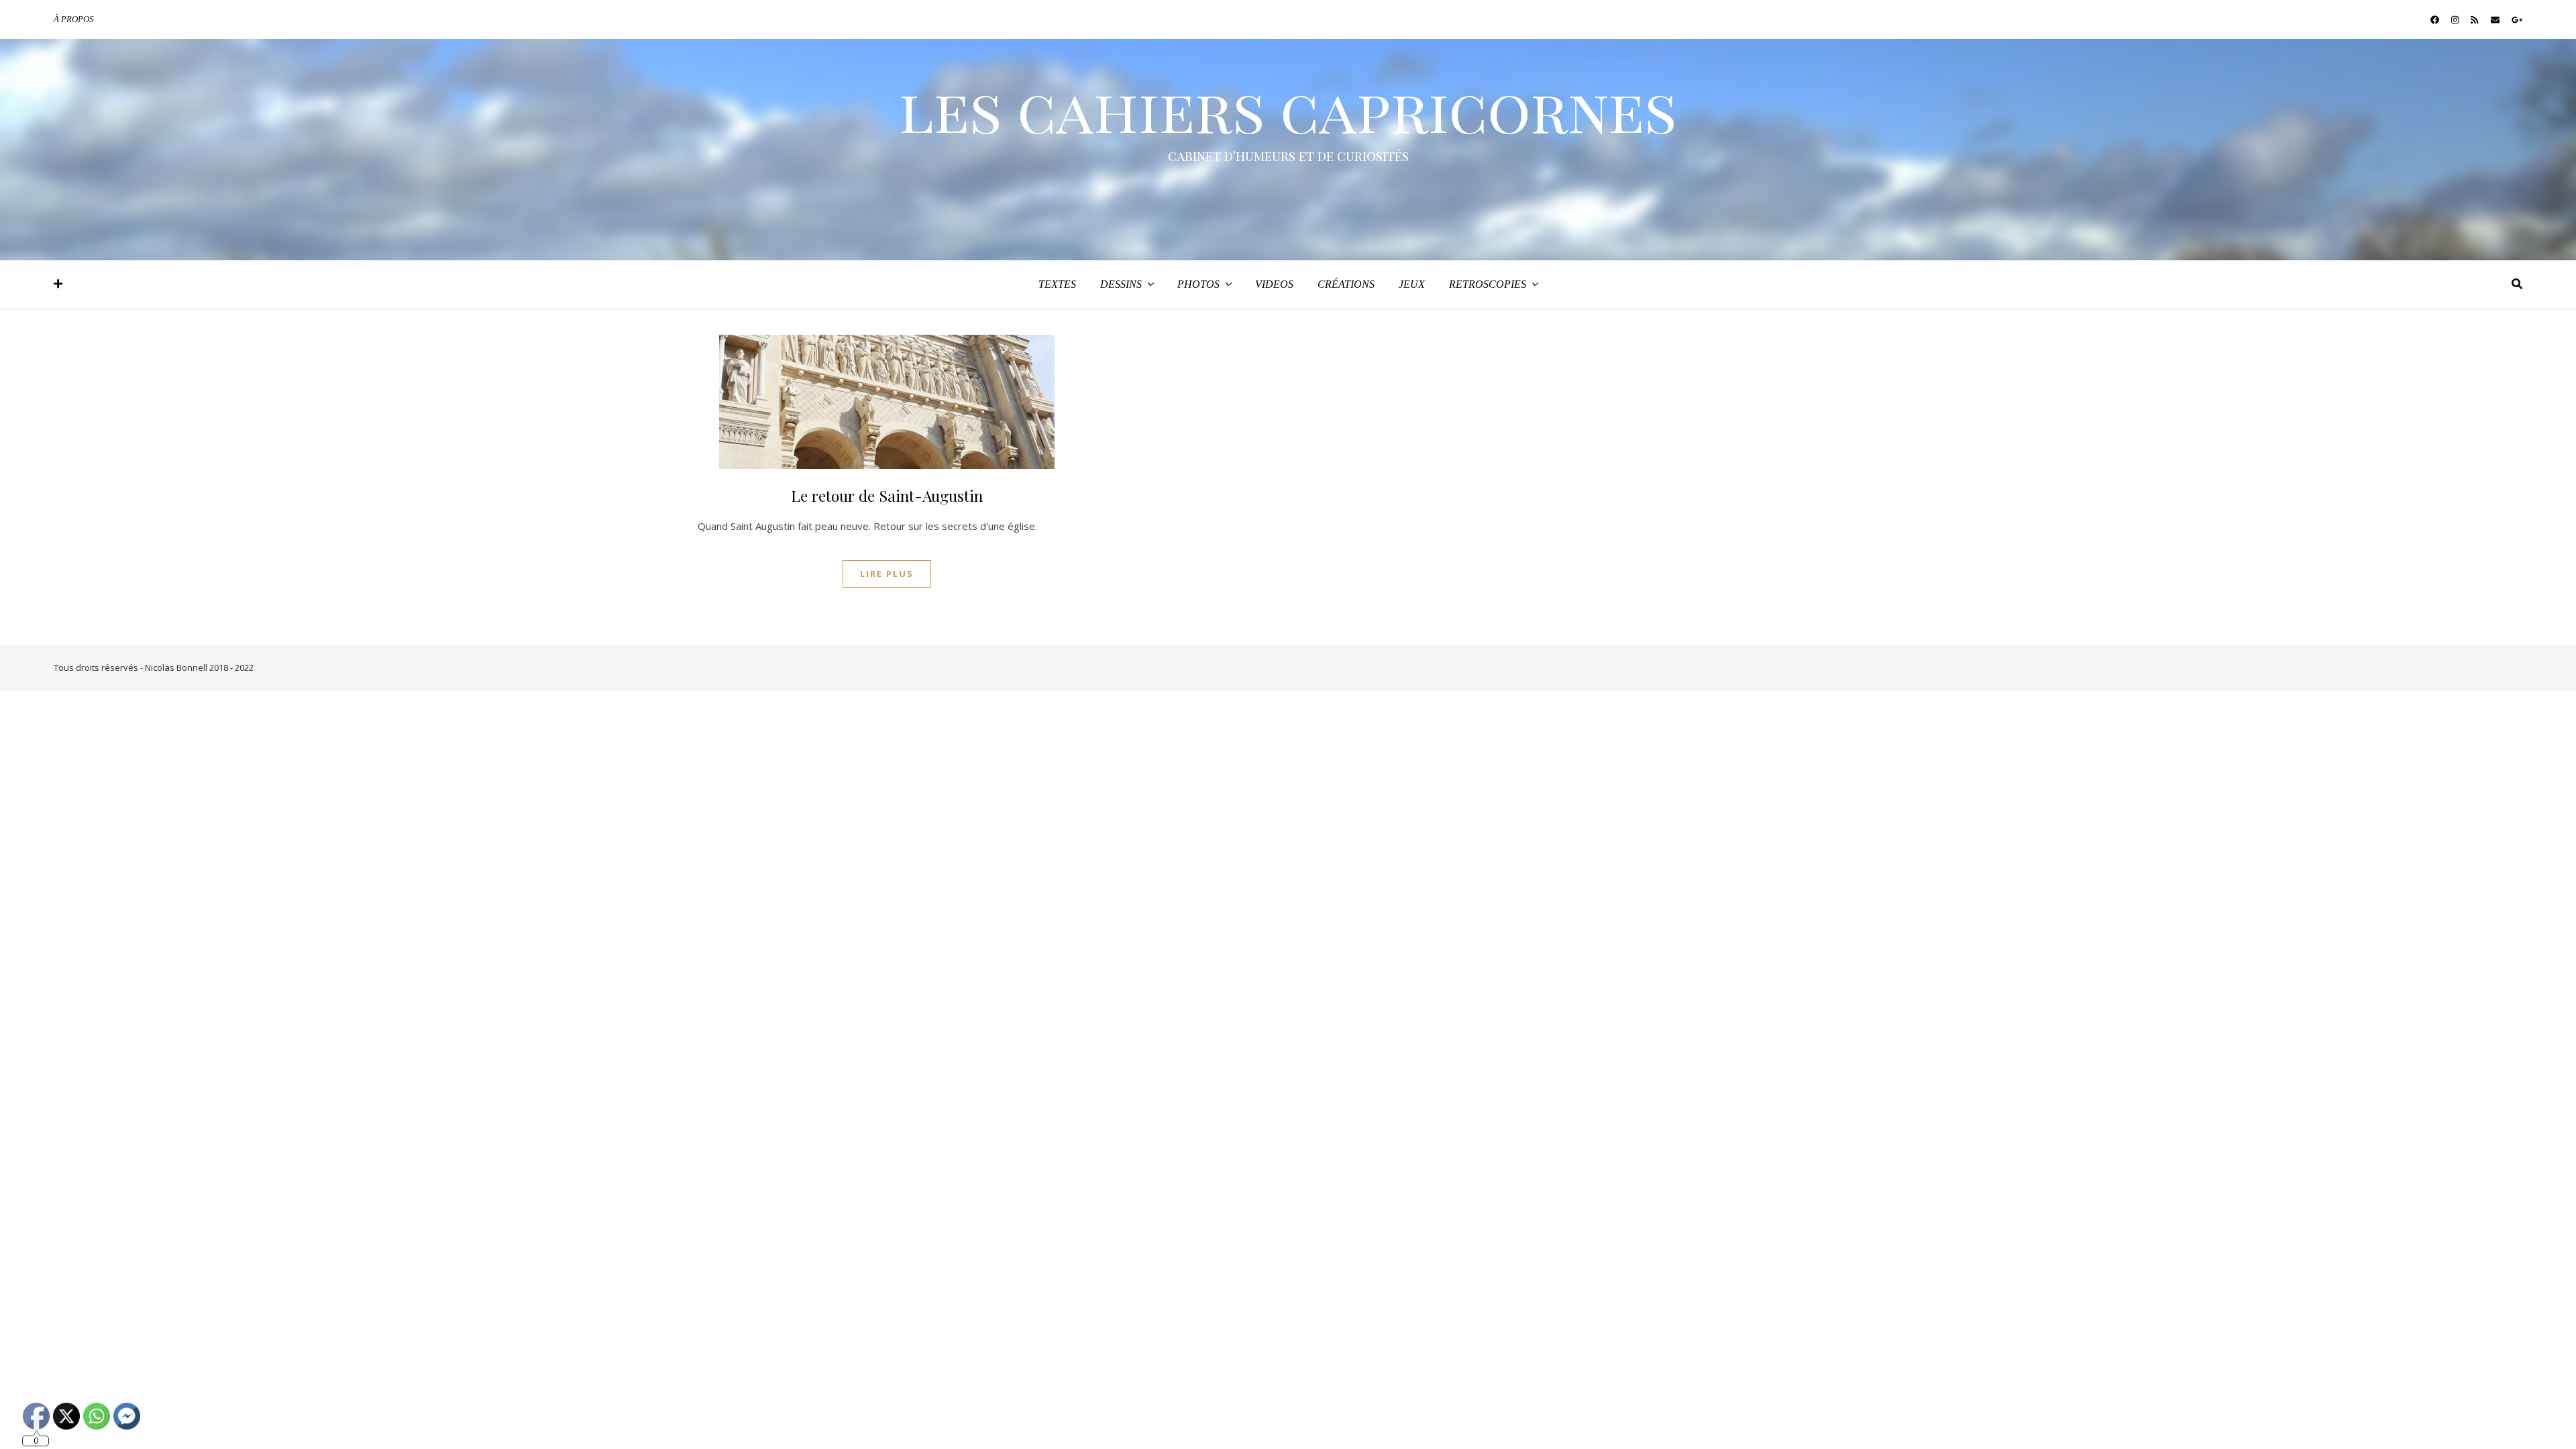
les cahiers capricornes (1288, 109)
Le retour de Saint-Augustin (887, 495)
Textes (1057, 284)
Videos (1274, 284)
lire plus (887, 574)
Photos (1198, 284)
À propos (74, 19)
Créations (1346, 284)
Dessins (1121, 284)
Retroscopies (1488, 284)
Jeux (1412, 284)
